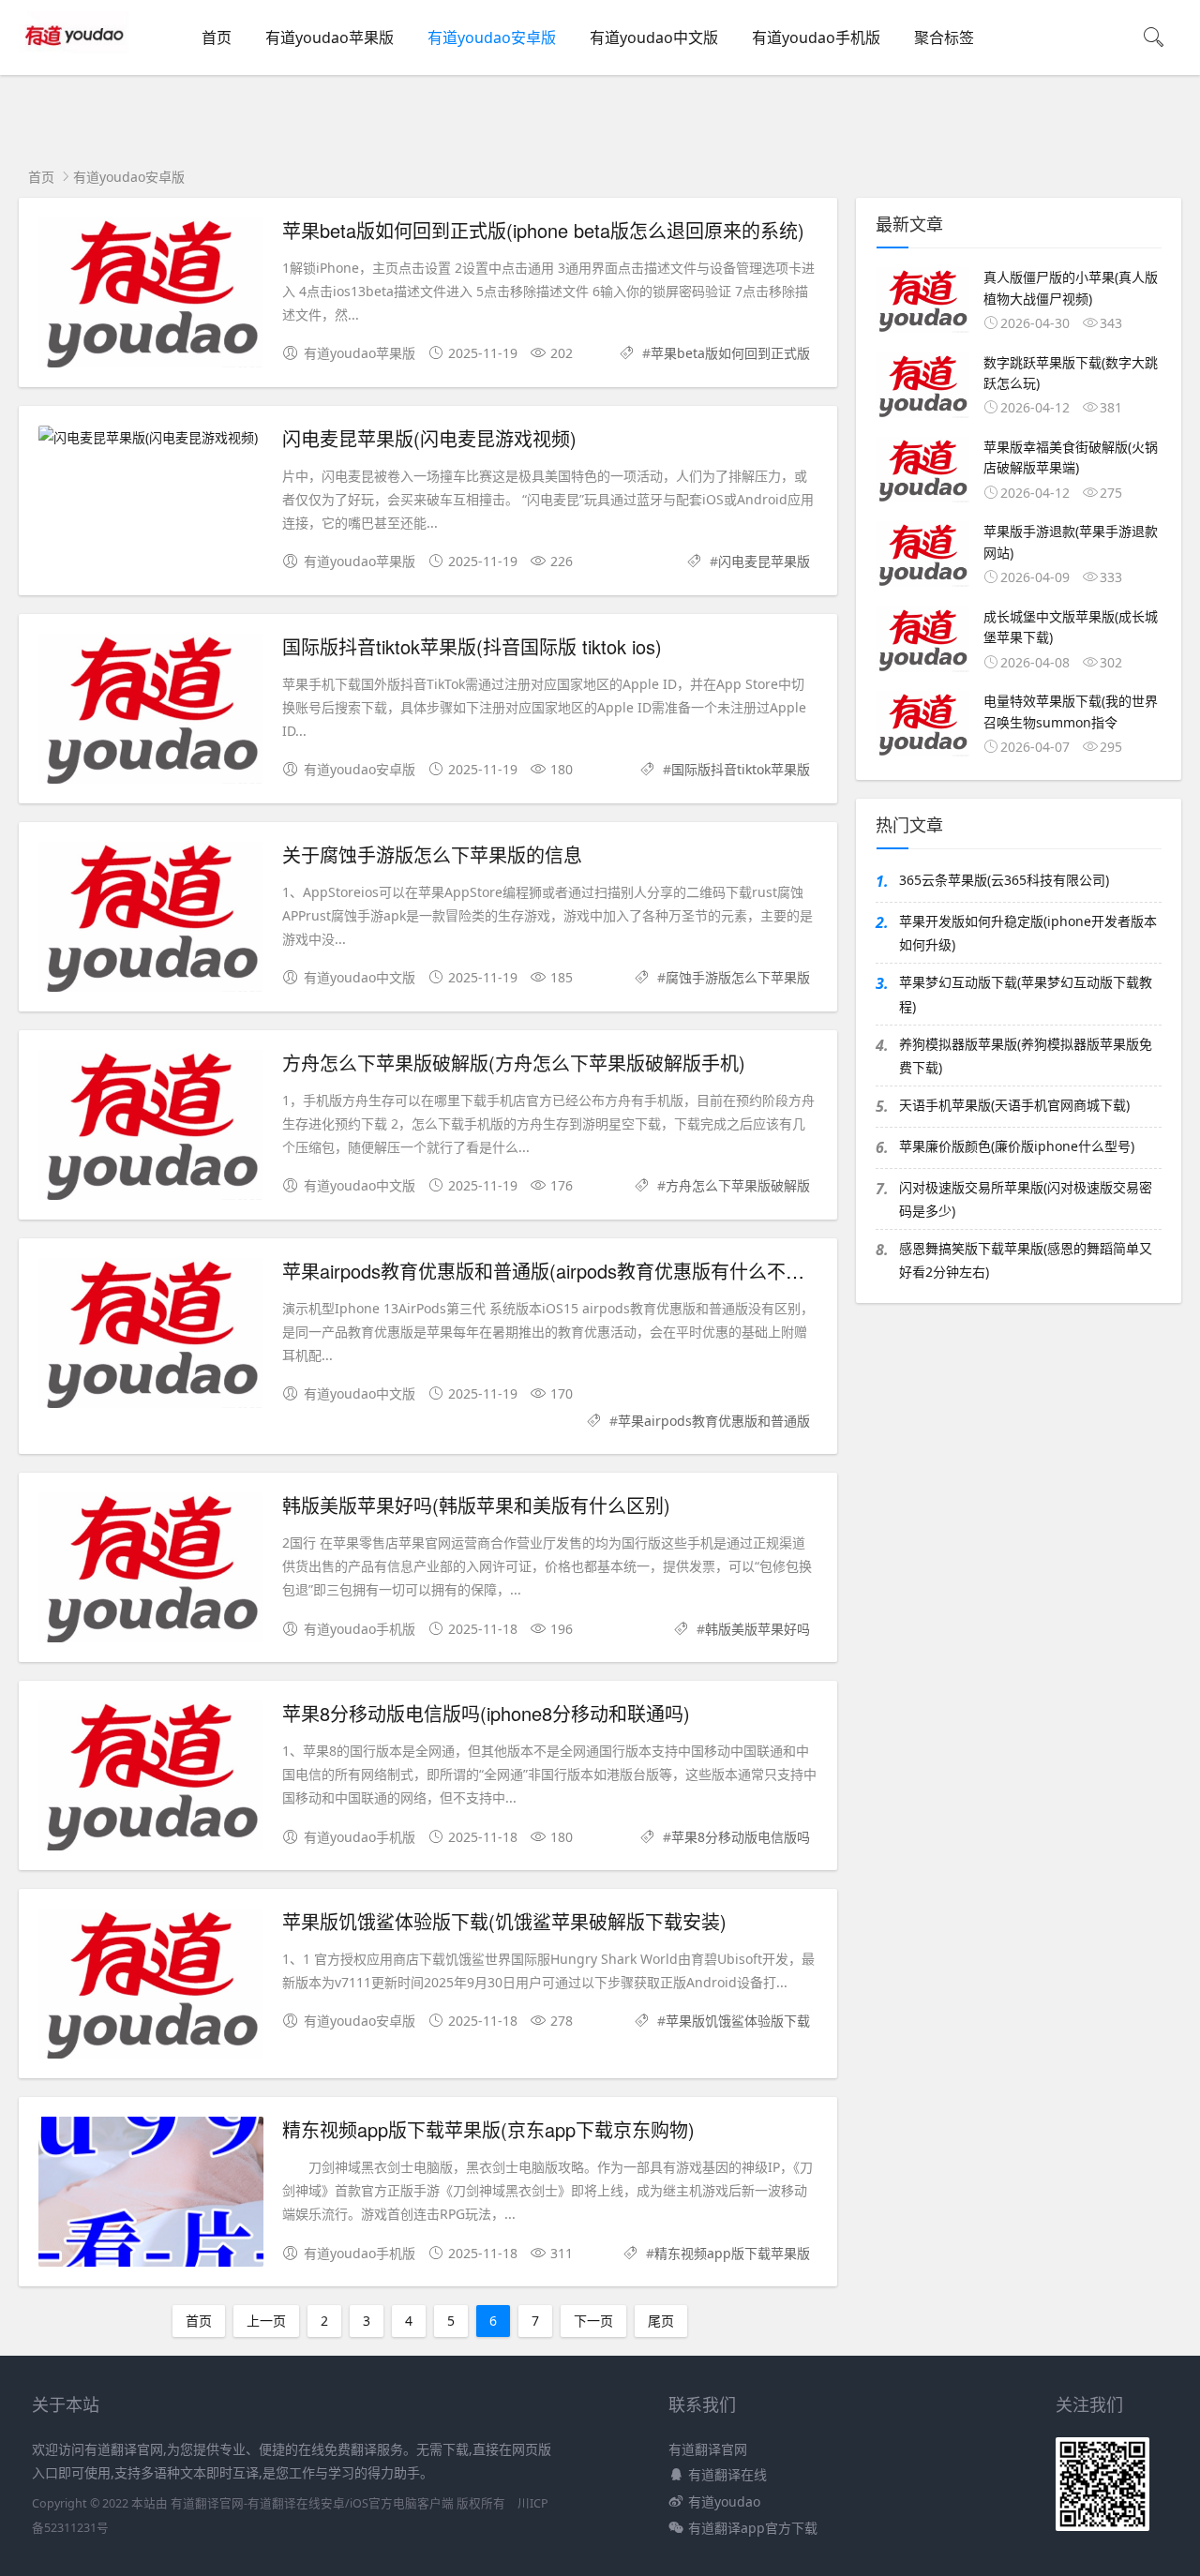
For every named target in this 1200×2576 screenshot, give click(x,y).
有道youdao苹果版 (330, 37)
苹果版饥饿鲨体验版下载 (738, 2021)
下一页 (593, 2321)
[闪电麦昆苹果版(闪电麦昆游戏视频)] (151, 437)
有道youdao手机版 (816, 37)
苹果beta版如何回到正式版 (730, 353)
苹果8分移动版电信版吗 (741, 1837)
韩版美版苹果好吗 (757, 1629)
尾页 (661, 2321)
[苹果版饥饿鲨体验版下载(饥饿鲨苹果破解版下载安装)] (151, 1987)
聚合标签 (944, 37)
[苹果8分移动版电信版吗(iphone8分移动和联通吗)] (151, 1779)
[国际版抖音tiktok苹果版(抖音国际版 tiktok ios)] (151, 712)
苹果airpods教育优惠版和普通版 (714, 1421)
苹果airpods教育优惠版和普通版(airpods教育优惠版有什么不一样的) (565, 1271)
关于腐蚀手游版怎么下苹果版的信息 (432, 854)
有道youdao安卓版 (492, 37)
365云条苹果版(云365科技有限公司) (1004, 880)
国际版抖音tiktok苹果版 (741, 769)
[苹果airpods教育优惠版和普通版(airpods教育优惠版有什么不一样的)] (151, 1336)
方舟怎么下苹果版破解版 (738, 1185)
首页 (217, 37)
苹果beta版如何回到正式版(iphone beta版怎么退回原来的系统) (543, 230)
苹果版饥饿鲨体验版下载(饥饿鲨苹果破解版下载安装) (504, 1921)
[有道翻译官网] (76, 57)
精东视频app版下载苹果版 (732, 2253)
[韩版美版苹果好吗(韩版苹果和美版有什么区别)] (151, 1571)
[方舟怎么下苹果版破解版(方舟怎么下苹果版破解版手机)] (151, 1128)
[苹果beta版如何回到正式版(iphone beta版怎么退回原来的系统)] (151, 296)
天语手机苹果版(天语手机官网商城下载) (1014, 1105)
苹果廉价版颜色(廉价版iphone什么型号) (1017, 1146)
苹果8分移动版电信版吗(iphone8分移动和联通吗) (486, 1713)
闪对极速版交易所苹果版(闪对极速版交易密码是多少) (1026, 1199)
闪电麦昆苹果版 (764, 561)
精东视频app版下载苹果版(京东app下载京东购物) (488, 2129)
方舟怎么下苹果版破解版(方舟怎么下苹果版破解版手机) (514, 1063)
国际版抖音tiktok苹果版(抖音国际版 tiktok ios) (472, 646)
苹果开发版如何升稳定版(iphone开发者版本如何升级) (1028, 933)
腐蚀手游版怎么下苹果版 (738, 977)
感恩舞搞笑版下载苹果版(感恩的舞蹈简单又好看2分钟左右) (1026, 1260)
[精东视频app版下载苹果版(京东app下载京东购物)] (151, 2195)
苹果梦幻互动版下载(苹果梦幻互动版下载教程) (1026, 994)
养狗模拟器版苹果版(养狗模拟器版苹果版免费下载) (1026, 1056)
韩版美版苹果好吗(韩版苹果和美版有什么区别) (476, 1505)
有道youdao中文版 (654, 37)
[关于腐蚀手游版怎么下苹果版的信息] (151, 920)
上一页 (266, 2321)
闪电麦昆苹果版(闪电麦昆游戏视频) (429, 438)
